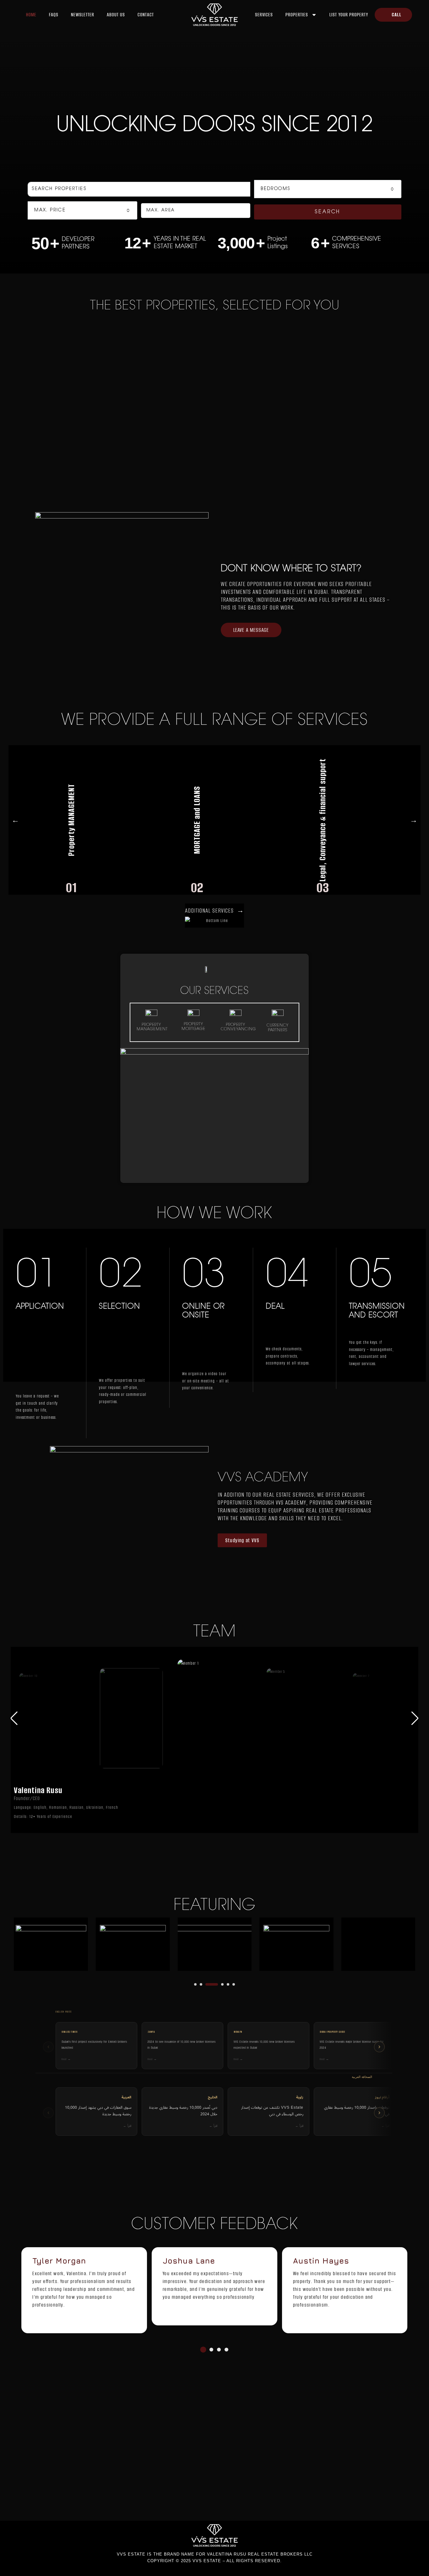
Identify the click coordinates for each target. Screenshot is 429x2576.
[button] (410, 1718)
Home (31, 15)
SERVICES (264, 15)
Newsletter (83, 15)
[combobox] (328, 189)
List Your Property (349, 15)
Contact (146, 15)
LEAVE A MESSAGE (251, 630)
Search (328, 212)
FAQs (54, 15)
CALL (396, 15)
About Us (116, 15)
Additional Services (215, 911)
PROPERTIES (297, 15)
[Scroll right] (379, 2047)
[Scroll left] (48, 2047)
